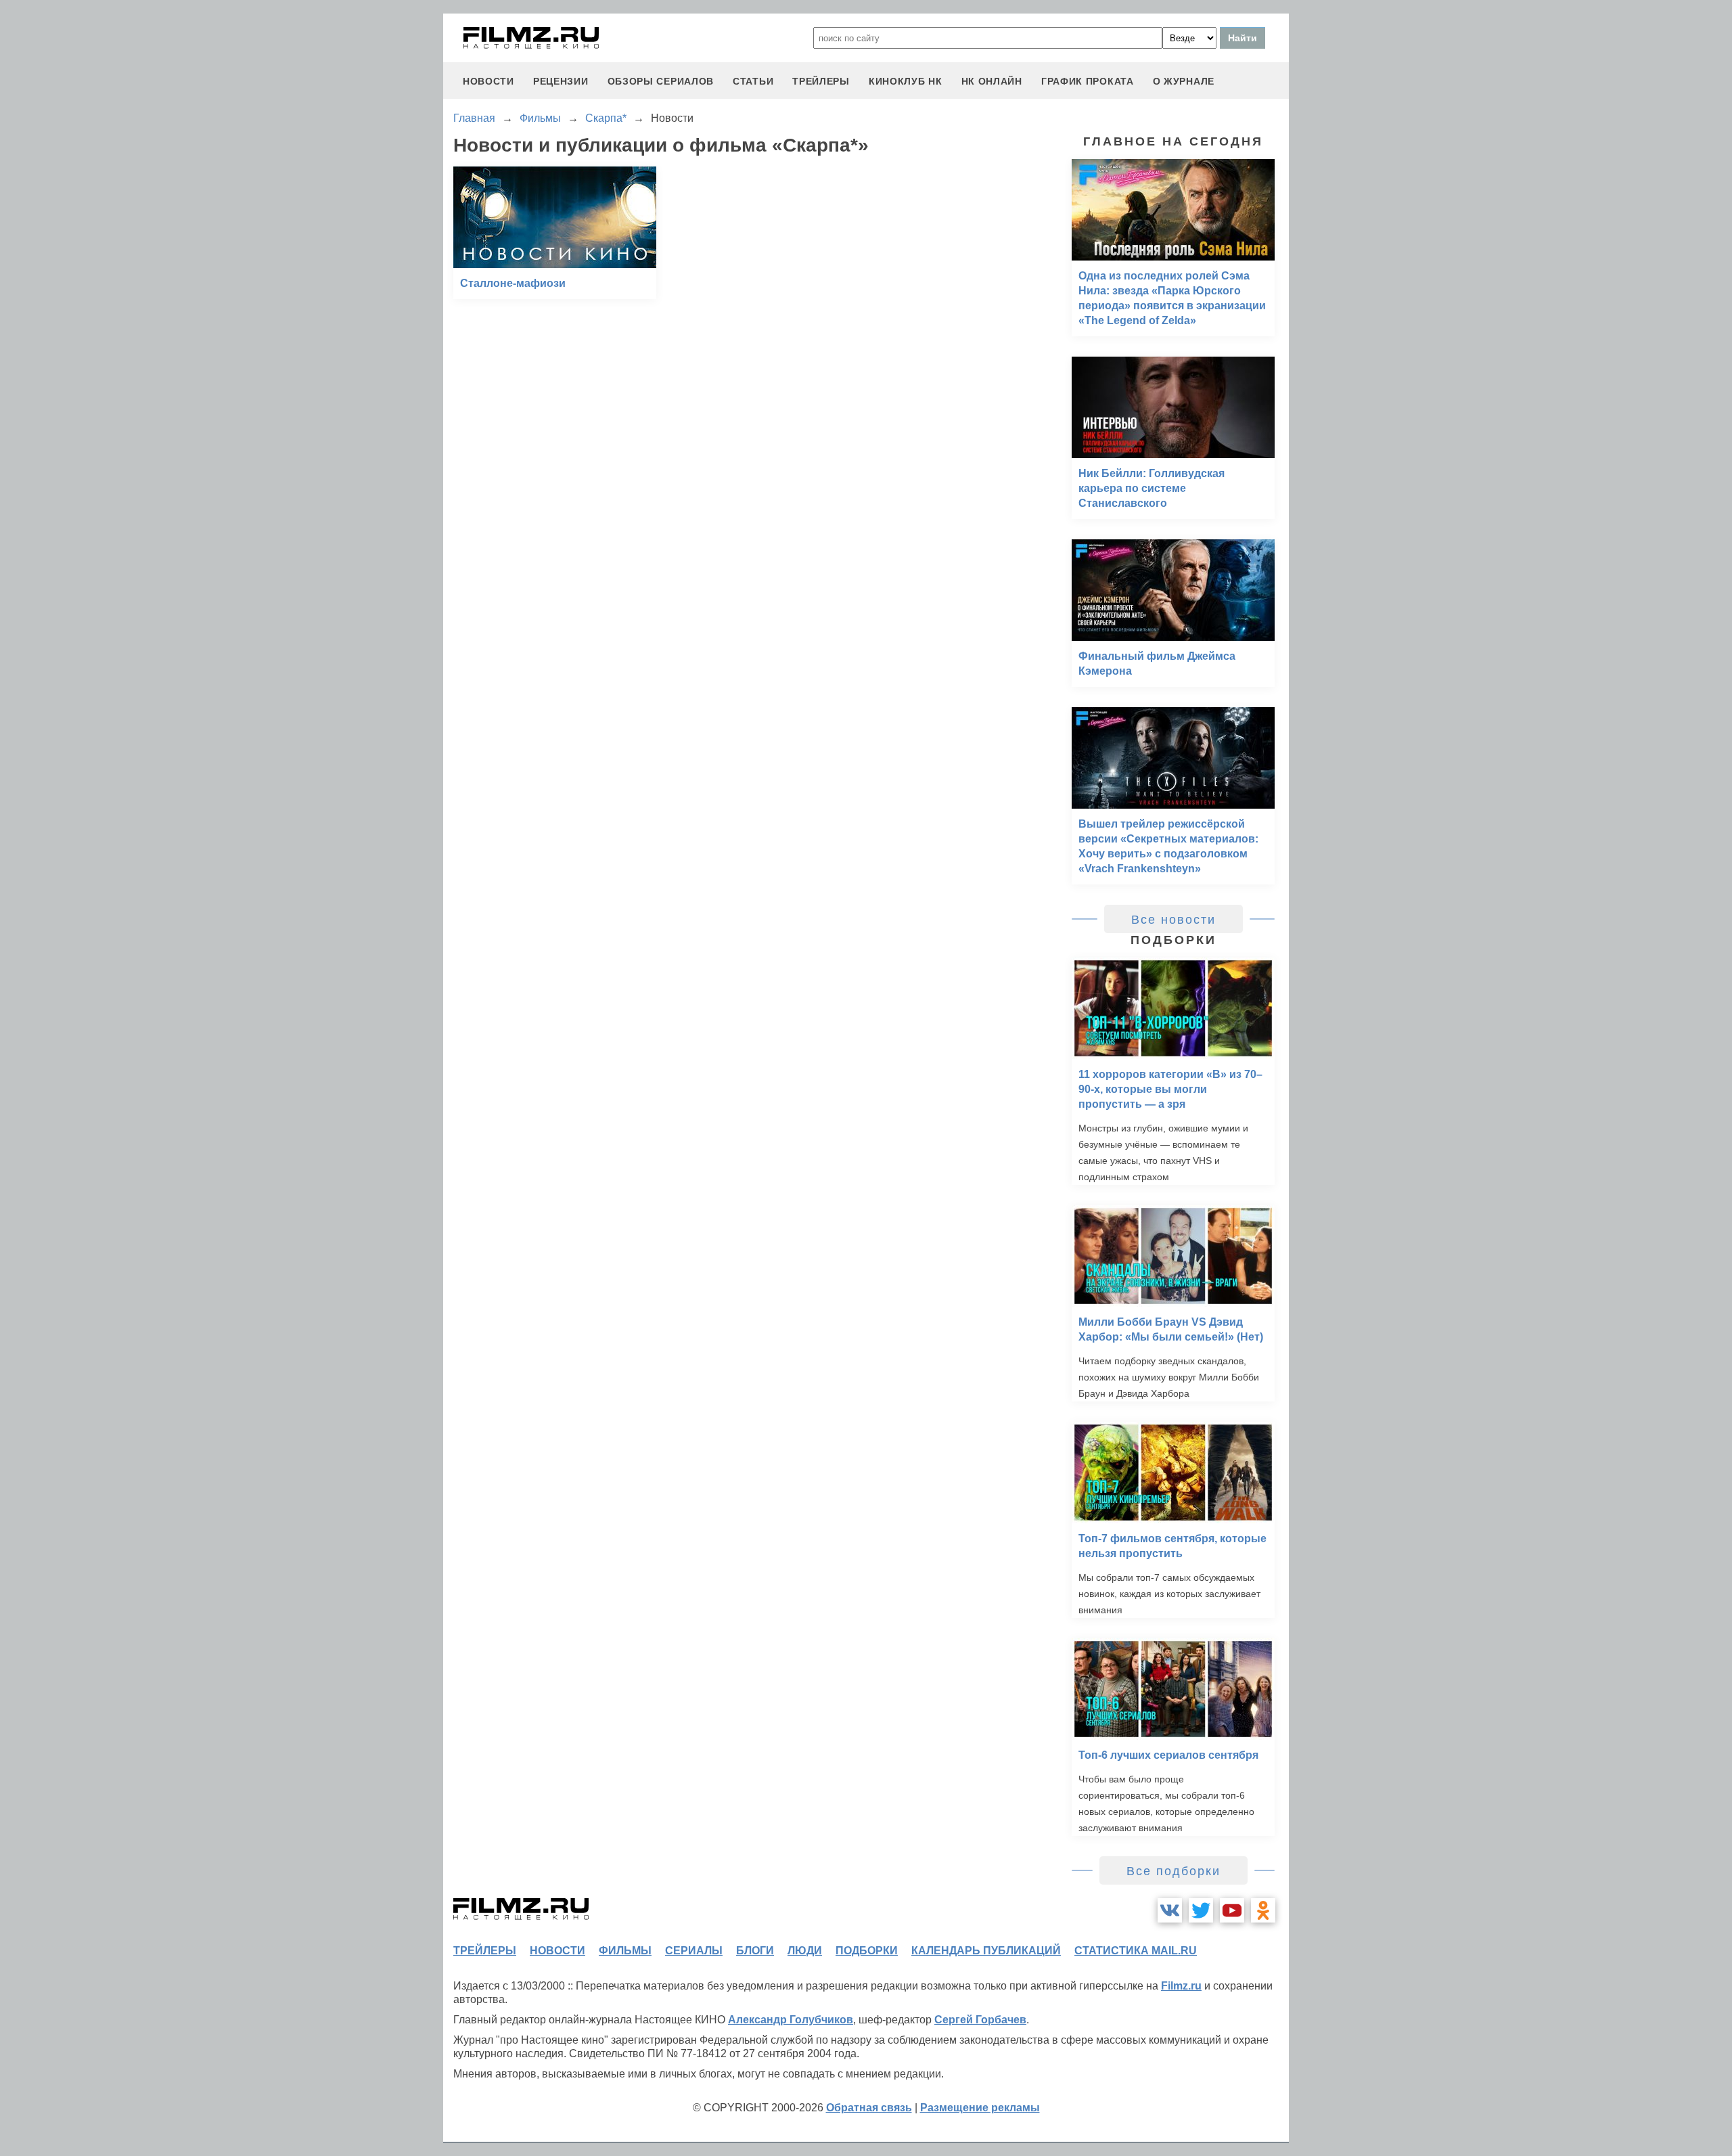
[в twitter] (1201, 1910)
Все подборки (1173, 1871)
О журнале (1184, 81)
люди (805, 1951)
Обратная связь (869, 2108)
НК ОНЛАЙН (992, 81)
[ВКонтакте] (1170, 1910)
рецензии (561, 81)
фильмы (625, 1951)
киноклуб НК (906, 81)
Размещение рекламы (980, 2108)
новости (488, 81)
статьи (753, 81)
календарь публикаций (986, 1951)
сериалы (694, 1951)
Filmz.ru (1181, 1986)
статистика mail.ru (1136, 1951)
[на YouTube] (1232, 1910)
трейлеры (821, 81)
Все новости (1173, 920)
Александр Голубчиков (791, 2020)
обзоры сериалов (661, 81)
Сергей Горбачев (980, 2020)
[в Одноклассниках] (1263, 1910)
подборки (867, 1951)
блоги (755, 1951)
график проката (1088, 81)
